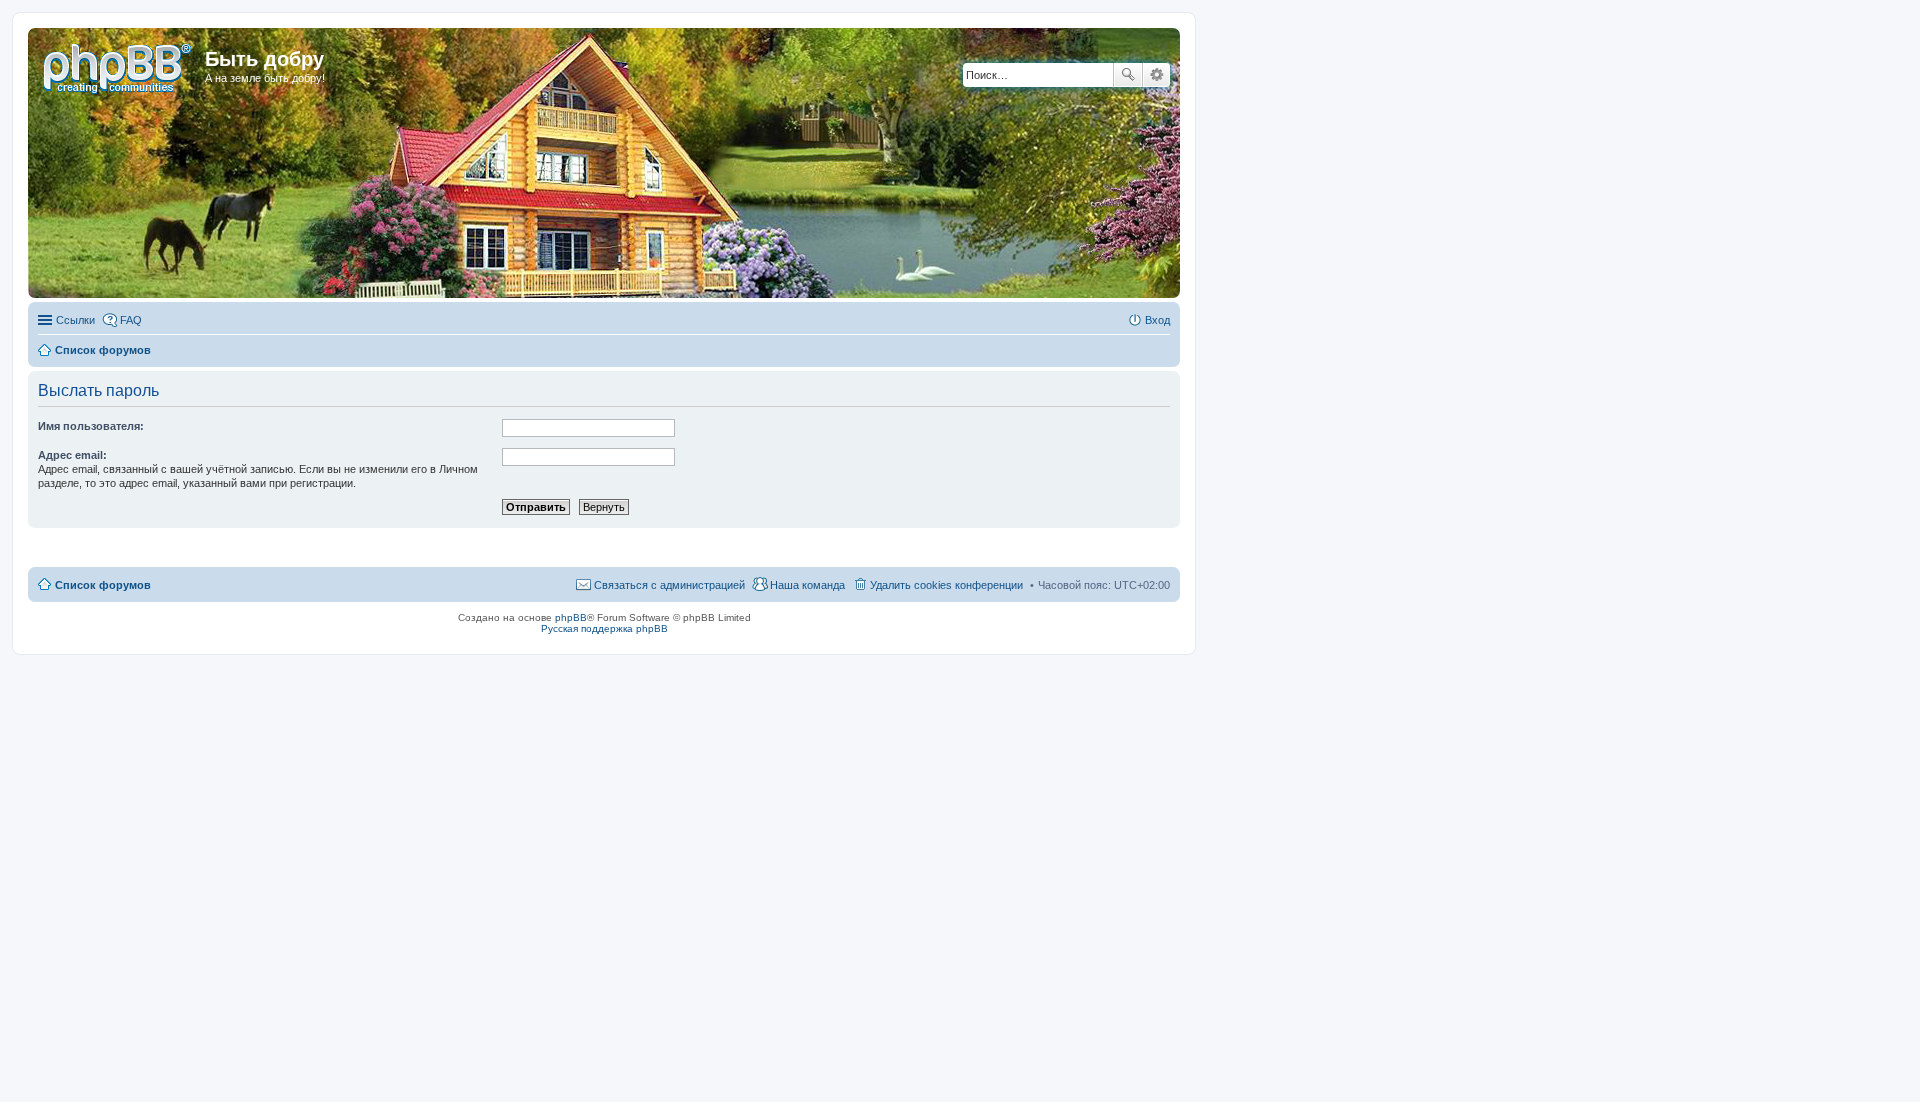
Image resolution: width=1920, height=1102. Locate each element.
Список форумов (103, 585)
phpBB (571, 617)
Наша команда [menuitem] (807, 585)
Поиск (1128, 75)
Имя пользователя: (91, 426)
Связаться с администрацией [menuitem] (669, 585)
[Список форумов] (119, 65)
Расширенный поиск (1156, 75)
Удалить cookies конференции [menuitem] (946, 585)
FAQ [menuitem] (131, 320)
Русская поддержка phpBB (604, 628)
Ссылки (75, 320)
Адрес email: (72, 455)
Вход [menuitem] (1157, 320)
